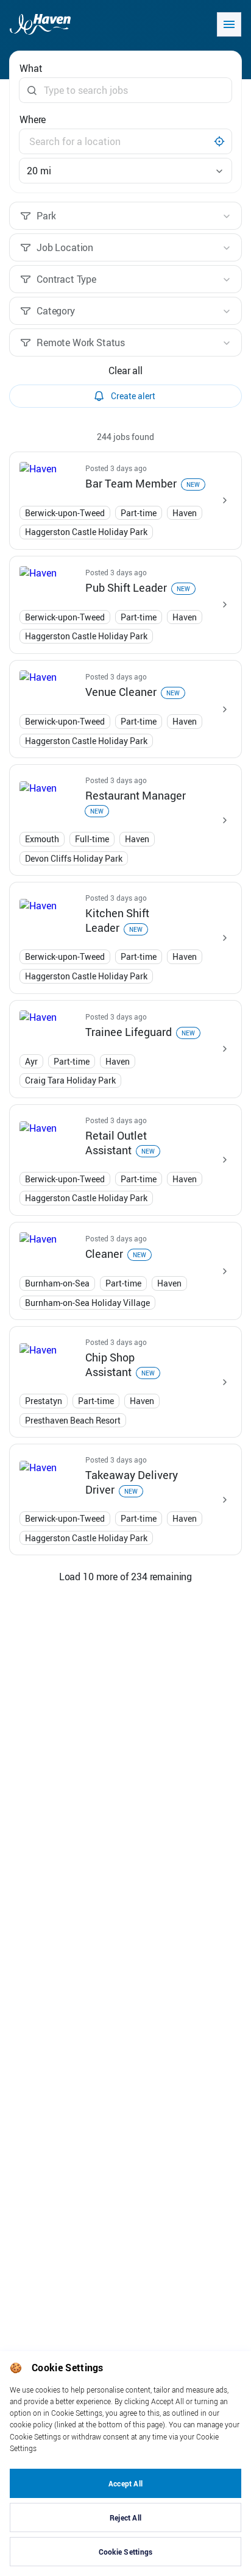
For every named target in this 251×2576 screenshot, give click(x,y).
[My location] (219, 141)
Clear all (125, 371)
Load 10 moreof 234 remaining (125, 1577)
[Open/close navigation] (229, 24)
